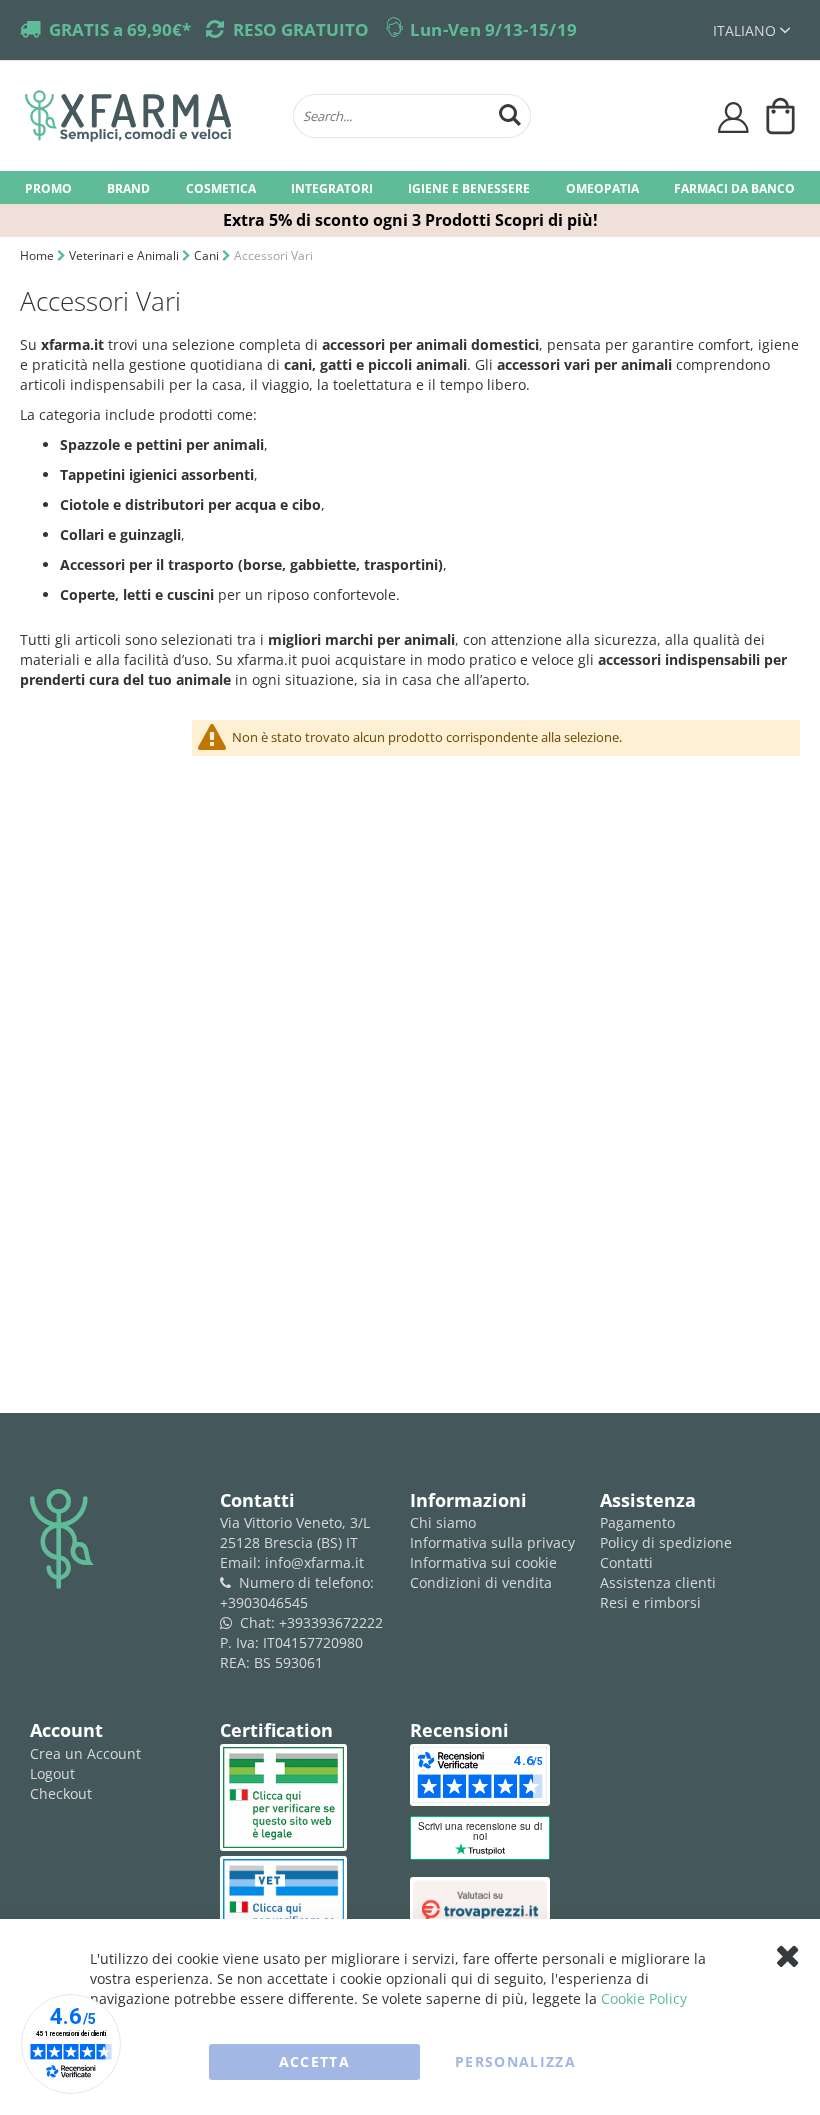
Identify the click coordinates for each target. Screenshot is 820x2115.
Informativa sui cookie (483, 1562)
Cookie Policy (644, 1998)
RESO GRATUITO (301, 29)
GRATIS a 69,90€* (120, 29)
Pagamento (637, 1522)
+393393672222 (331, 1622)
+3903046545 (264, 1602)
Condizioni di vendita (481, 1582)
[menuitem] (48, 187)
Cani (208, 255)
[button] (751, 30)
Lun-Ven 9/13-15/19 (493, 29)
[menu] (410, 187)
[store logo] (149, 116)
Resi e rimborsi (650, 1602)
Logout (52, 1773)
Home (38, 255)
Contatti (626, 1562)
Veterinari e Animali (125, 255)
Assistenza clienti (658, 1582)
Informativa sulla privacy (492, 1542)
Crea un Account (85, 1753)
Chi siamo (443, 1522)
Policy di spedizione (666, 1542)
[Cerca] (510, 112)
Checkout (61, 1793)
